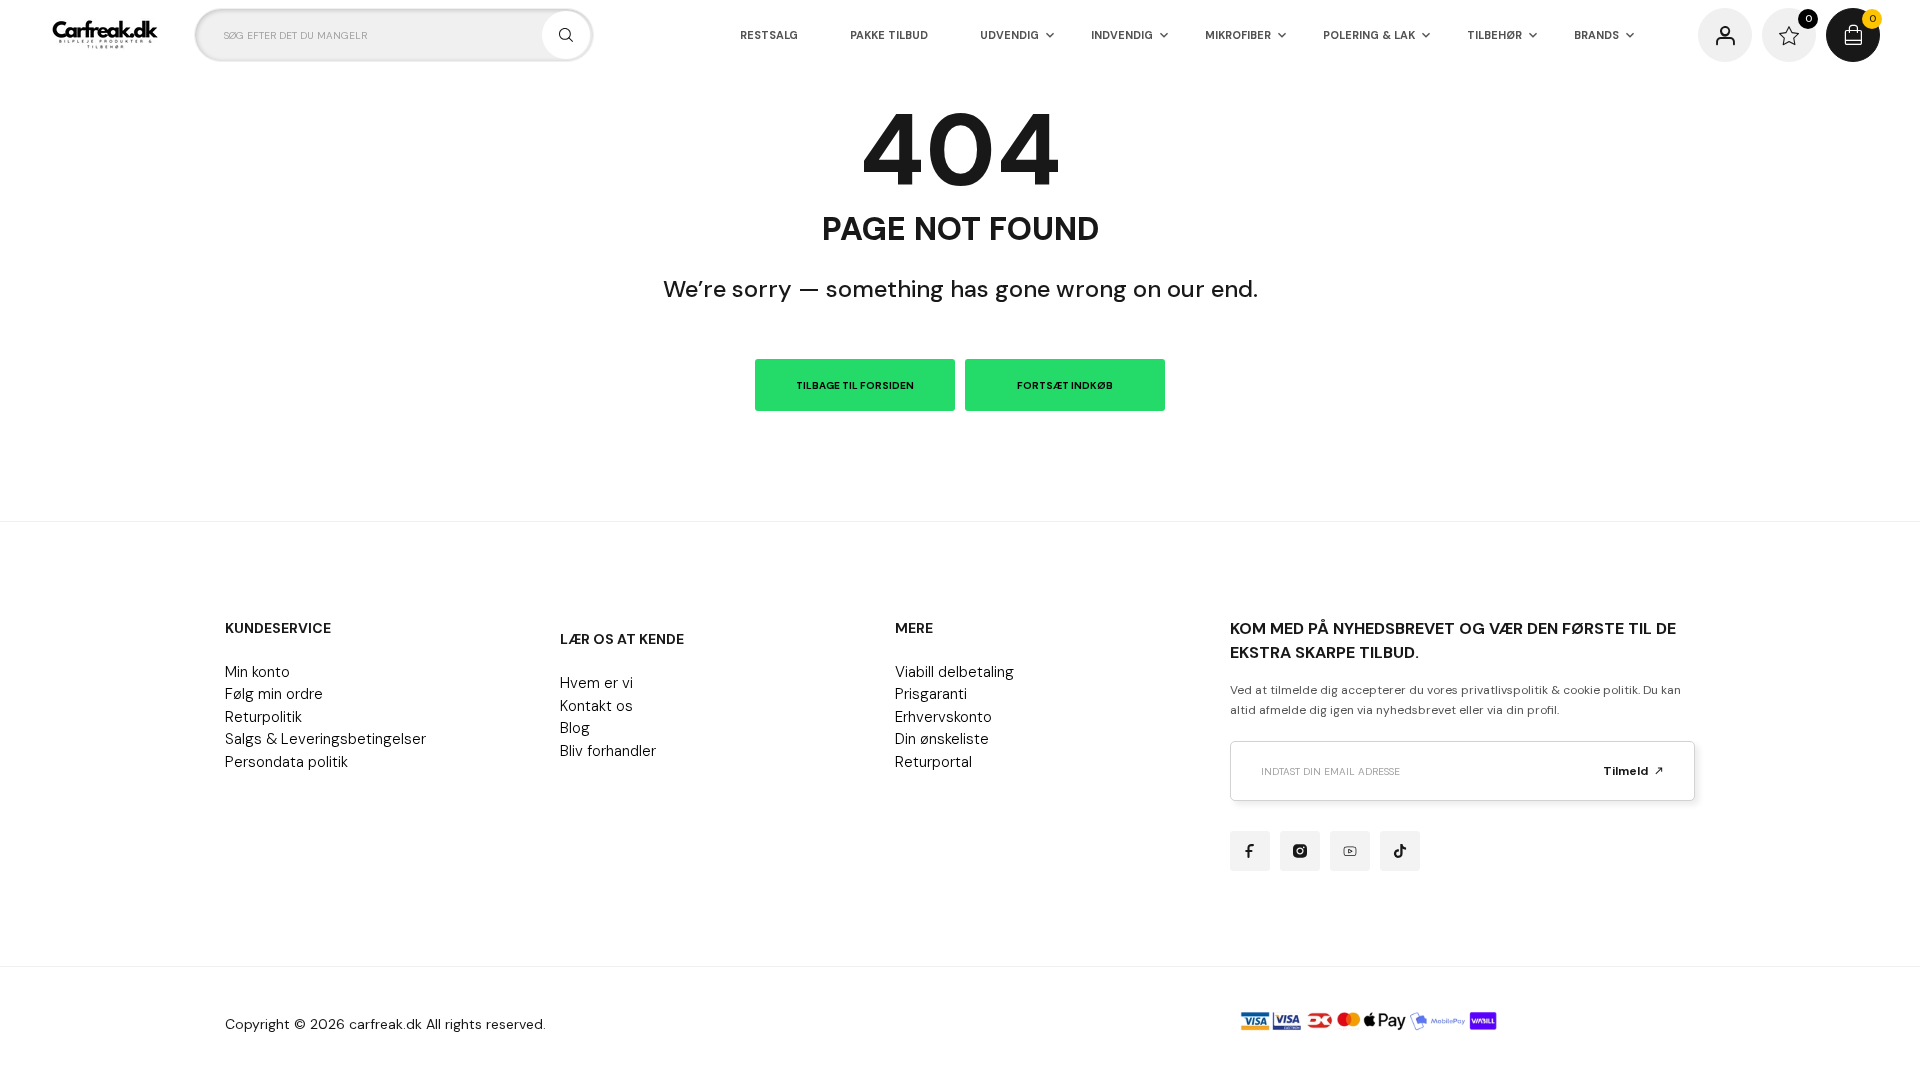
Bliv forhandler (608, 751)
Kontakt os (596, 706)
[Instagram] (1300, 851)
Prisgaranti (931, 694)
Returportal (933, 762)
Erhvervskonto (943, 717)
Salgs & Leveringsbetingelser (325, 739)
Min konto (257, 672)
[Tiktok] (1400, 851)
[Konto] (1725, 35)
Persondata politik (286, 762)
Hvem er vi (596, 683)
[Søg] (566, 35)
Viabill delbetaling (954, 672)
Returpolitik (263, 717)
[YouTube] (1350, 851)
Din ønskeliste (942, 739)
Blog (575, 728)
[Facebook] (1250, 851)
